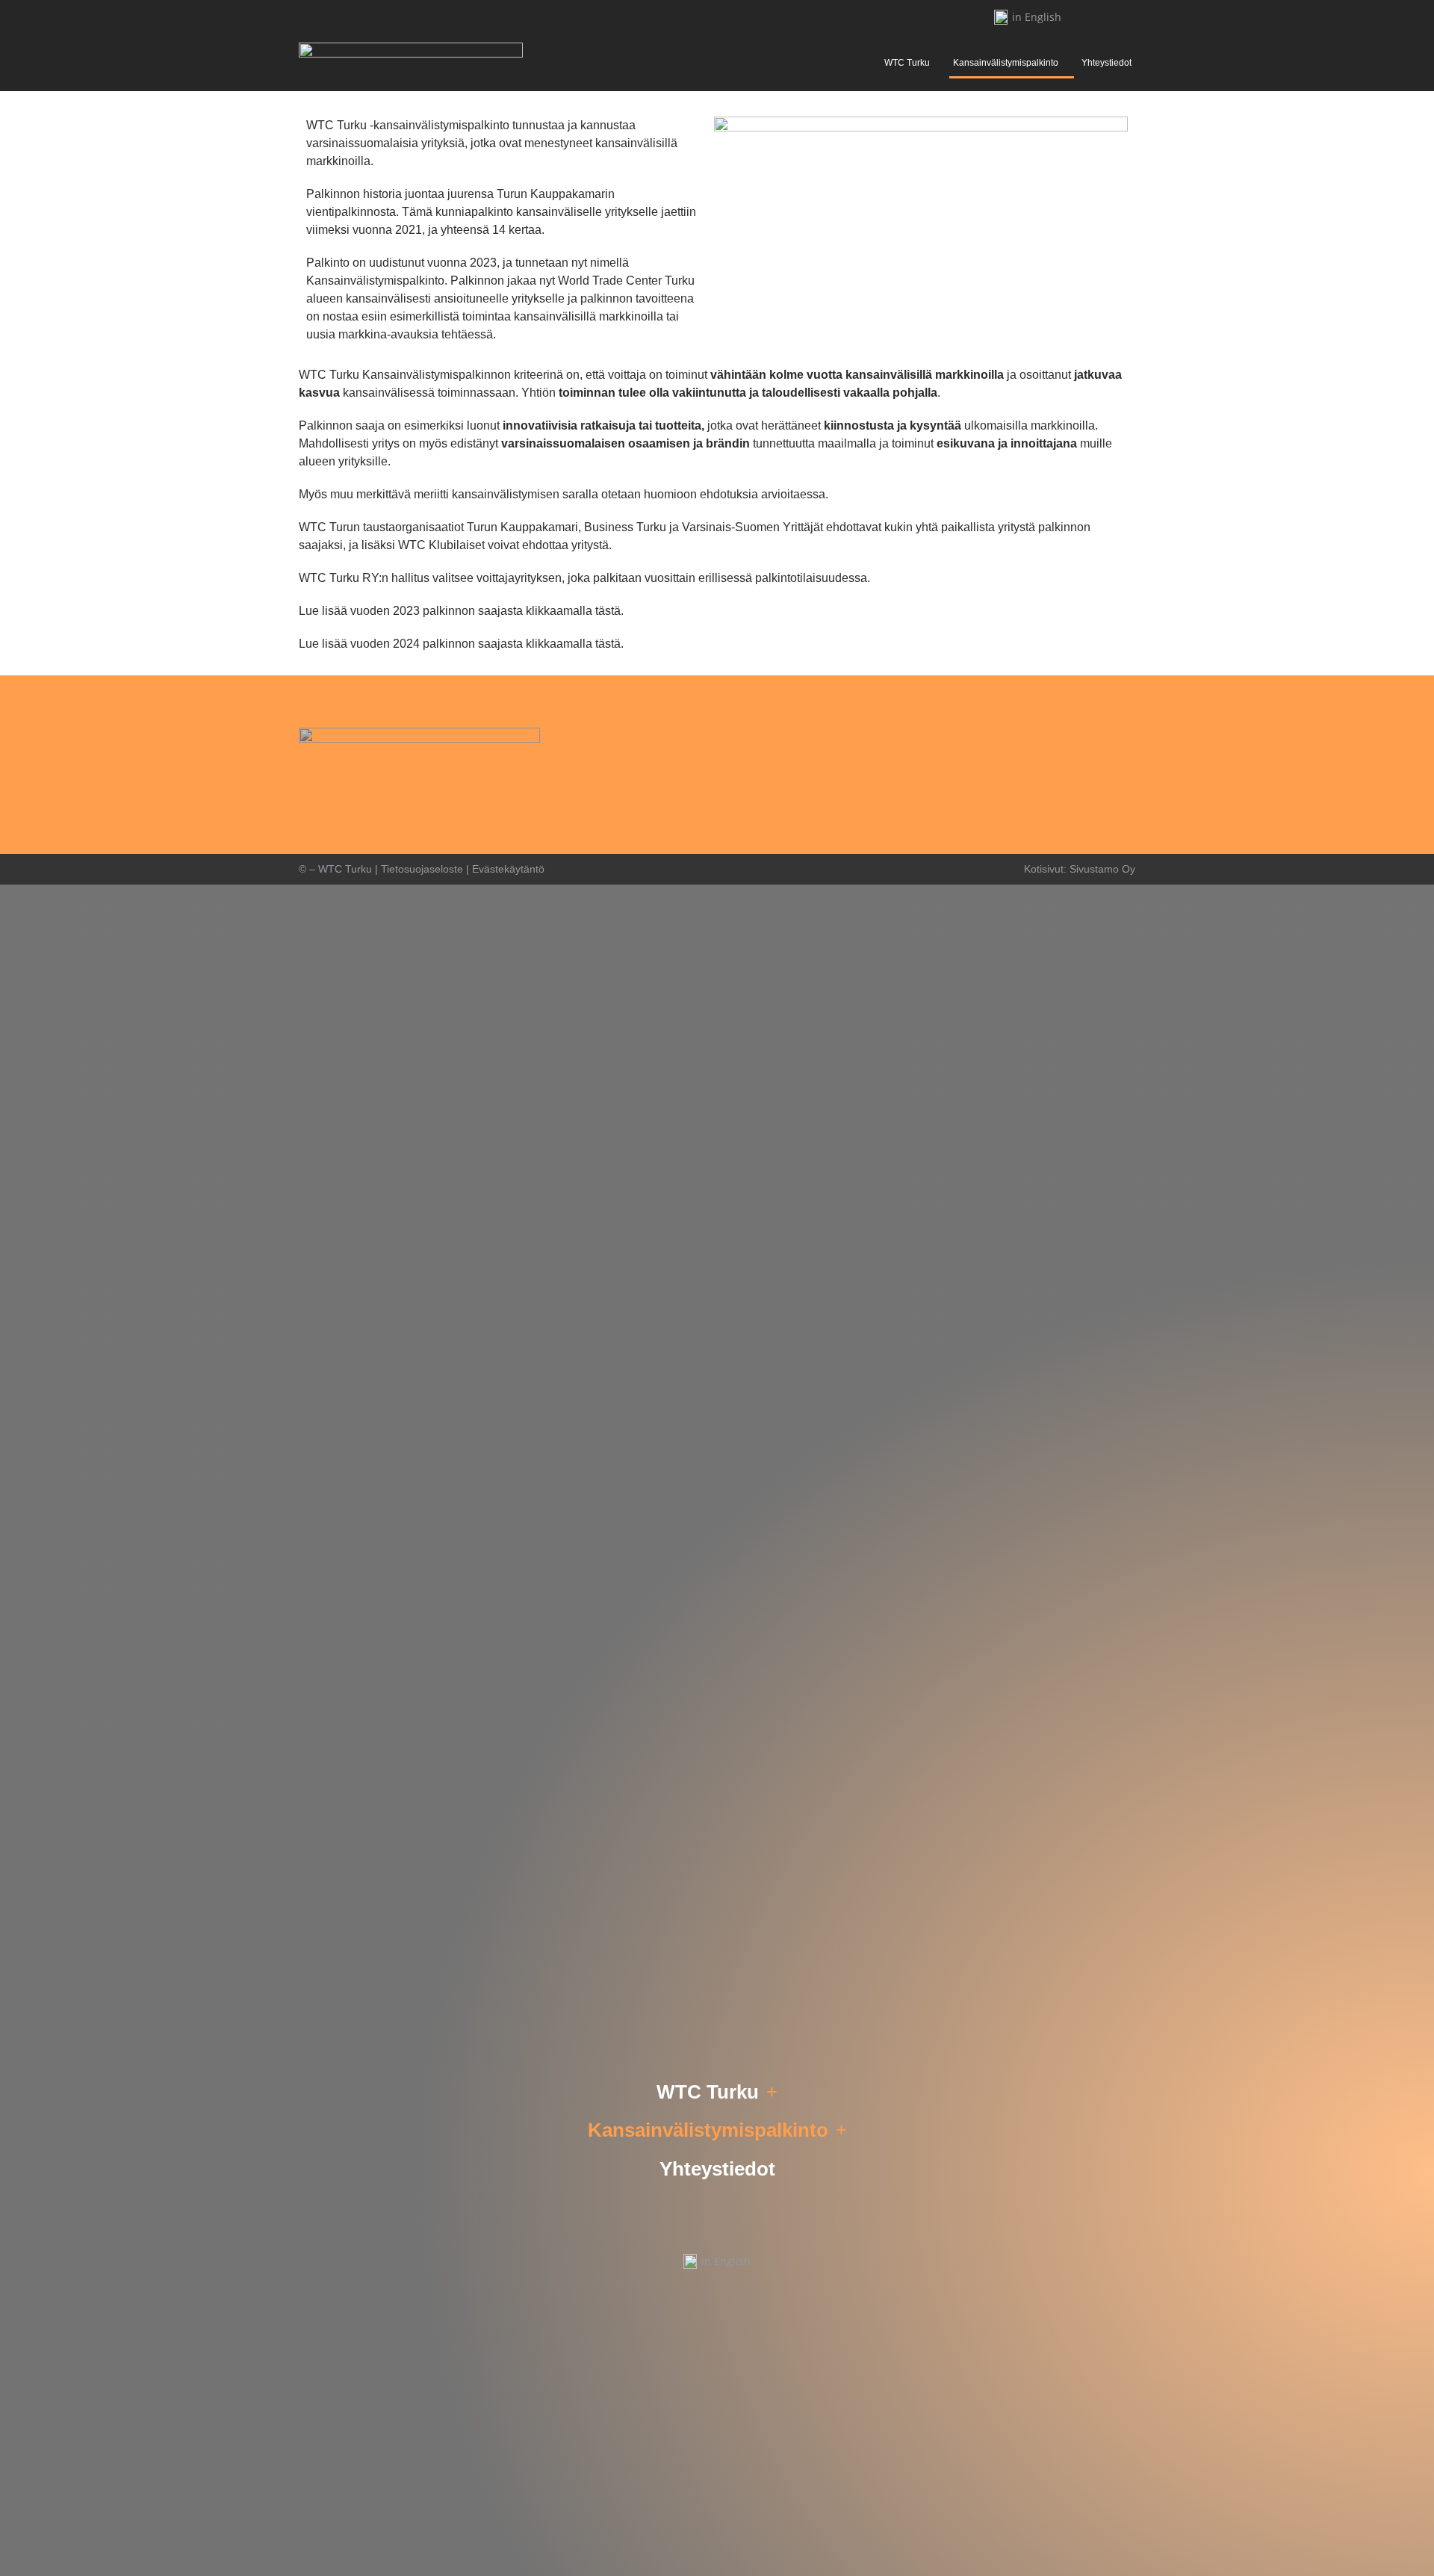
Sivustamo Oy (1102, 869)
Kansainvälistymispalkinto (1006, 63)
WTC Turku (907, 63)
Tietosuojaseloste (422, 869)
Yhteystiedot (1106, 63)
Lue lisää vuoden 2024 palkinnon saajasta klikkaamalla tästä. (461, 644)
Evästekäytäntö (508, 869)
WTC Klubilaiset (441, 545)
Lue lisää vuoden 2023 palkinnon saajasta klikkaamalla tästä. (461, 611)
